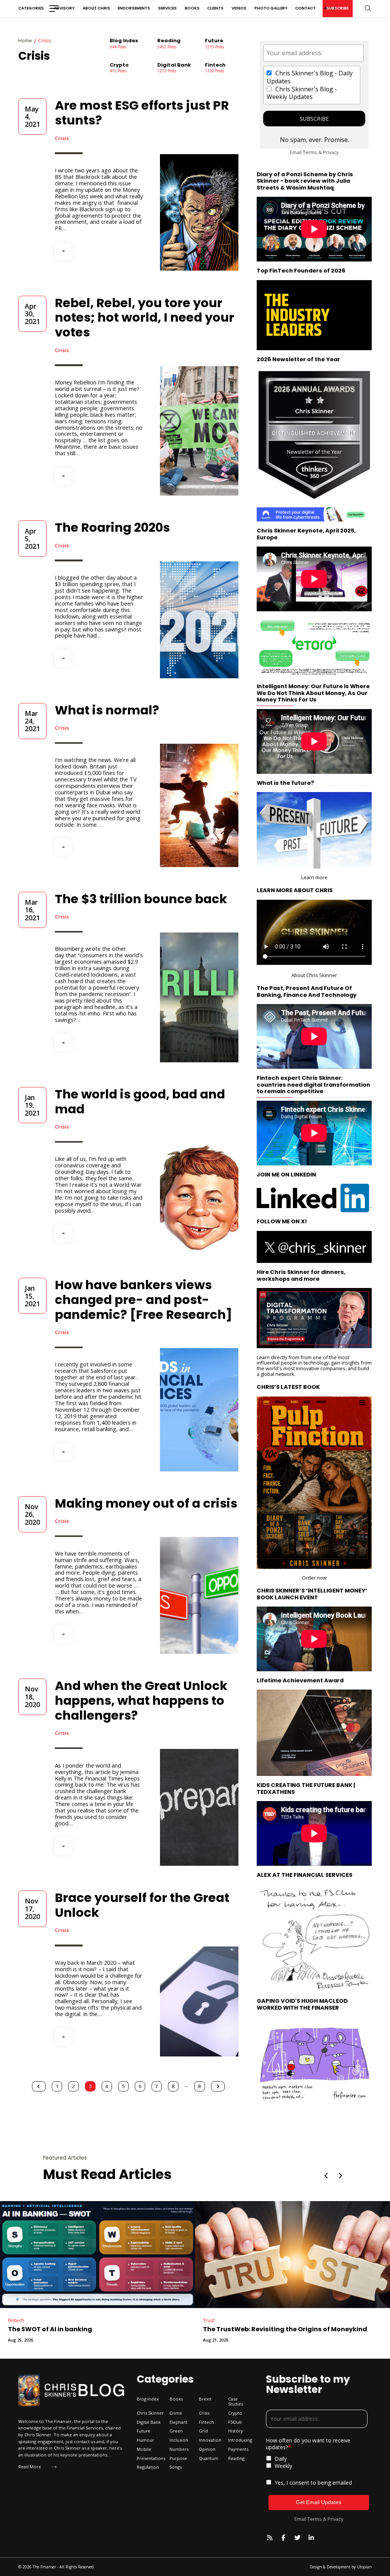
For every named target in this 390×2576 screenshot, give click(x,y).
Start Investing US (285, 647)
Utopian (364, 2567)
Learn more (314, 877)
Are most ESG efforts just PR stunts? (142, 113)
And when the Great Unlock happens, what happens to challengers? (141, 1700)
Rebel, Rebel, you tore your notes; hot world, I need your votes (145, 318)
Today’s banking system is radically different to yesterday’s (215, 2333)
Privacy (331, 152)
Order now (314, 1578)
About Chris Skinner (314, 975)
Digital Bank (344, 2320)
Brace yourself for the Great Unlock (142, 1905)
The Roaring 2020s (112, 527)
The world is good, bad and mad (140, 1101)
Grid (141, 2320)
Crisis (62, 138)
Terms (310, 152)
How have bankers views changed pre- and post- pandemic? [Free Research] (144, 1300)
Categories (31, 8)
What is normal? (107, 710)
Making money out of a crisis (146, 1503)
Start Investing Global (343, 647)
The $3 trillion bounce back (141, 899)
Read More (30, 2467)
